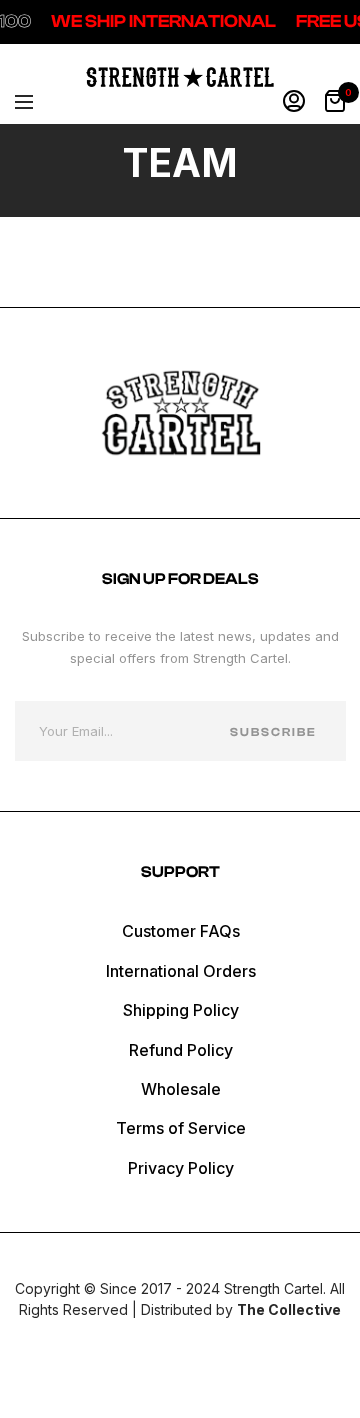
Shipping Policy (181, 1010)
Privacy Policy (181, 1168)
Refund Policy (181, 1050)
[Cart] (335, 102)
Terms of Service (181, 1128)
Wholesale (181, 1089)
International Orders (181, 971)
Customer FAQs (181, 931)
